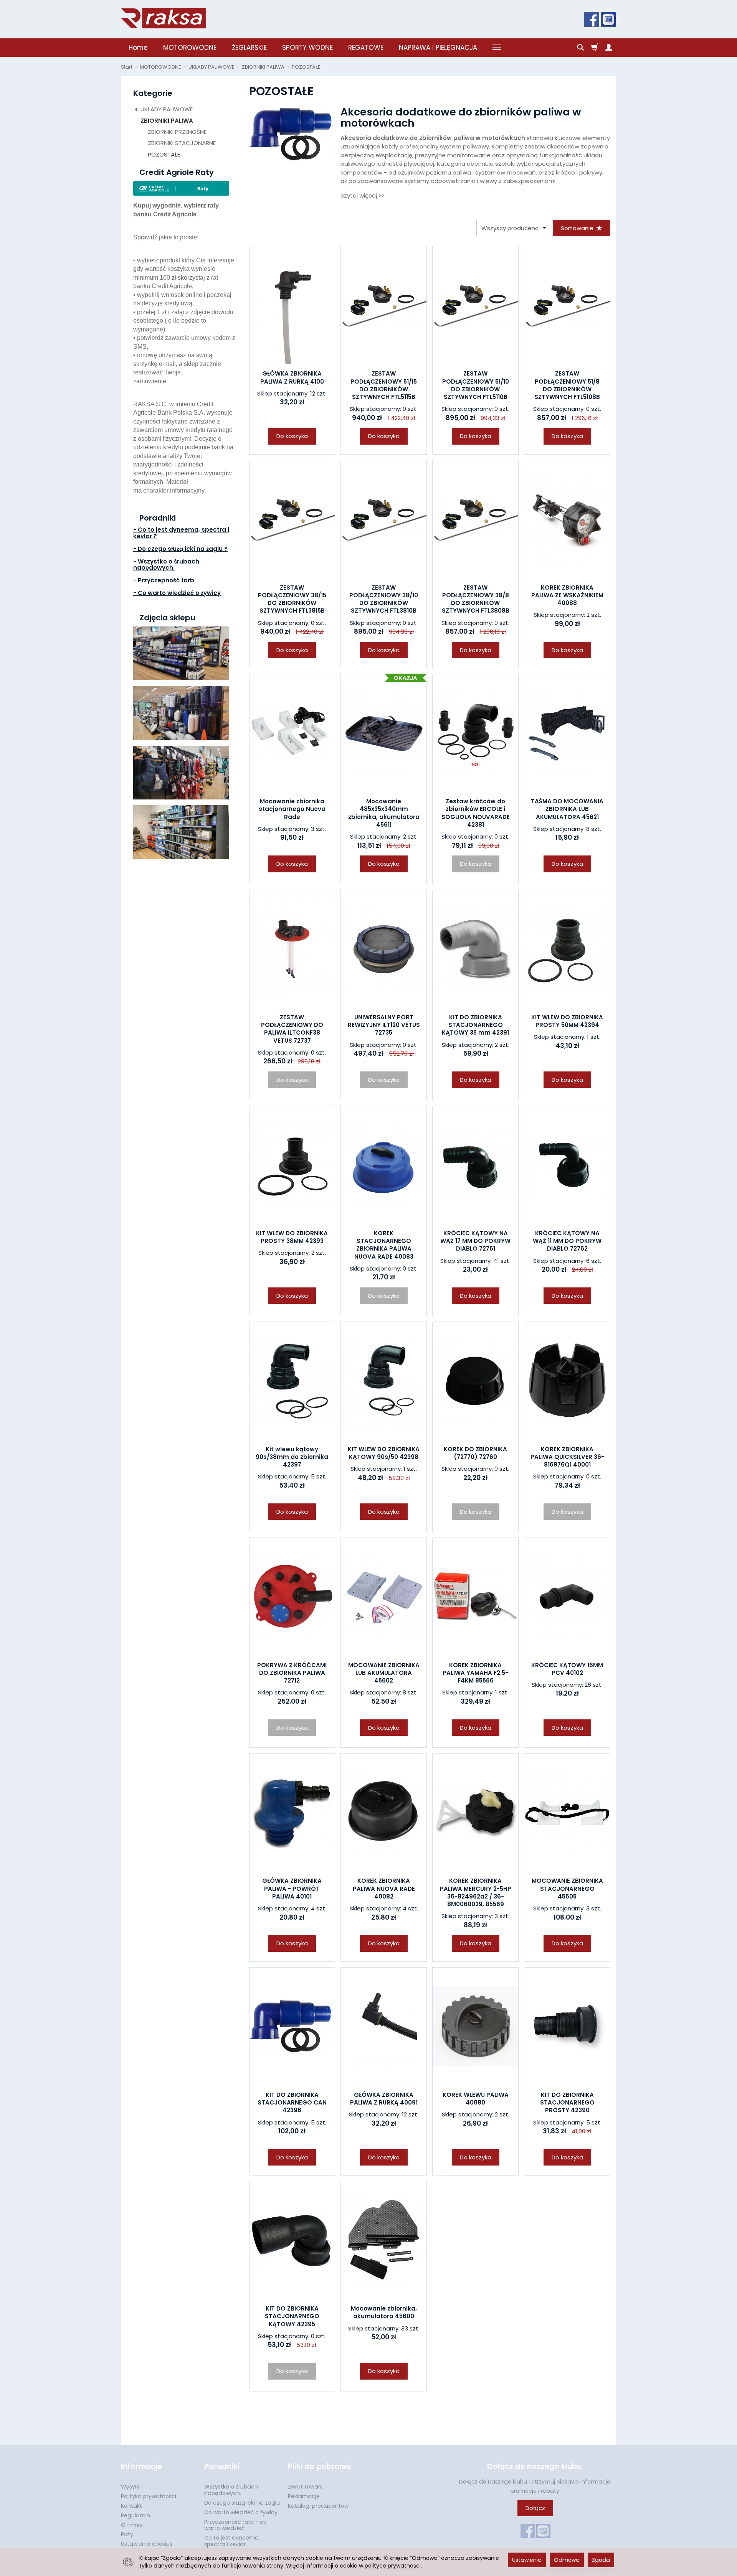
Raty (127, 2534)
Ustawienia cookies (147, 2544)
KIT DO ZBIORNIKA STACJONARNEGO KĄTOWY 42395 (292, 2316)
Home (138, 48)
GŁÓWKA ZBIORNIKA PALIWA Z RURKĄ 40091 (384, 2099)
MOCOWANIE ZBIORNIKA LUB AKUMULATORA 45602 (384, 1673)
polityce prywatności (393, 2566)
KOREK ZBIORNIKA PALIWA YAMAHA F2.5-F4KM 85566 (475, 1673)
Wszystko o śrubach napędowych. (231, 2490)
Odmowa (567, 2560)
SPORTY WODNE (307, 48)
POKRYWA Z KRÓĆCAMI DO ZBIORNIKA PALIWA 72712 (292, 1673)
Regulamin (136, 2515)
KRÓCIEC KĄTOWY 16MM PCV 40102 (567, 1669)
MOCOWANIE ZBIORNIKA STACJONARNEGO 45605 (567, 1889)
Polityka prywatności (149, 2496)
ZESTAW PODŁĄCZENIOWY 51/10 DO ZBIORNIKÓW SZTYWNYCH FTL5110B (476, 385)
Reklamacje (304, 2496)
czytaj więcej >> (363, 195)
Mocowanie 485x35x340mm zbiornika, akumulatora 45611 (384, 813)
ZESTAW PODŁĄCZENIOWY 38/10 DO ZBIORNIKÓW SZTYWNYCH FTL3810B (384, 599)
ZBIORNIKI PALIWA (167, 121)
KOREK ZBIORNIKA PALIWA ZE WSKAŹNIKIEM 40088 (567, 595)
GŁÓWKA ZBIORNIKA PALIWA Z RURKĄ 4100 (292, 377)
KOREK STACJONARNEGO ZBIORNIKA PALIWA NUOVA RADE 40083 (384, 1245)
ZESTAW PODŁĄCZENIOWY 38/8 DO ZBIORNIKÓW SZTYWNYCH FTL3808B (476, 599)
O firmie (132, 2525)
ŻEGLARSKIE (249, 48)
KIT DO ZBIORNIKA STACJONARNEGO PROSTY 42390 (567, 2103)
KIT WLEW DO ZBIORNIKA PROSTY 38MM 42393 (292, 1237)
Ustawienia (527, 2560)
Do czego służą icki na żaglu (242, 2503)
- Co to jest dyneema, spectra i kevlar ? (181, 533)
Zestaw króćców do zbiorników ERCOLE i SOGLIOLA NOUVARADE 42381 (476, 813)
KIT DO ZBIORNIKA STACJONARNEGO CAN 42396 (292, 2103)
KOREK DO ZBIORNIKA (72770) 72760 (475, 1453)
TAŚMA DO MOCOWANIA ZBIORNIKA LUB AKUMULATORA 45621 (567, 809)
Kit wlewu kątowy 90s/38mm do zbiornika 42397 (292, 1457)
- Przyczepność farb (164, 580)
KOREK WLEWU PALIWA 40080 (476, 2099)
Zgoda (601, 2560)
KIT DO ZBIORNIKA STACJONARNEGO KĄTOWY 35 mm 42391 (475, 1025)
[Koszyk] (595, 48)
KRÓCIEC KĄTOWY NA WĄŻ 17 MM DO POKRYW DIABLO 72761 (475, 1241)
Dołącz (535, 2508)
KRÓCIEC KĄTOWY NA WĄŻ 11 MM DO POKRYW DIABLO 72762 (567, 1241)
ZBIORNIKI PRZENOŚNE (177, 132)
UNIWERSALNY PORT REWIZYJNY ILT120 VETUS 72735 (384, 1025)
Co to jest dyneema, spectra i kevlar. (232, 2541)
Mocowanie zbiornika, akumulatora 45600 (384, 2312)
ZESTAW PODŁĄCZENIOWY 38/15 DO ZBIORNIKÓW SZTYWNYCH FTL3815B (292, 599)
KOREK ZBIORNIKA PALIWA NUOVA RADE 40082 (384, 1889)
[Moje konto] (609, 48)
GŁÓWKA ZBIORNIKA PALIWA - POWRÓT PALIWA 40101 (292, 1889)
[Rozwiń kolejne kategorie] (497, 48)
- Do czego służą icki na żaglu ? (180, 549)
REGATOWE (366, 48)
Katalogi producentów (318, 2506)
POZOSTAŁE (164, 154)
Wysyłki (131, 2487)
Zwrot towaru (306, 2487)
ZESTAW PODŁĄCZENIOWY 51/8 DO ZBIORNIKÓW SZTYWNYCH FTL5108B (567, 385)
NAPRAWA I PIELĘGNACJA (438, 48)
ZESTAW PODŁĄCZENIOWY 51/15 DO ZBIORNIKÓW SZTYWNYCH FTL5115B (384, 385)
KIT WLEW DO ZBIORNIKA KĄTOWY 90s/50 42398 (384, 1453)
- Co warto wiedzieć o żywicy (177, 593)
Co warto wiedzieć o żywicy (241, 2512)
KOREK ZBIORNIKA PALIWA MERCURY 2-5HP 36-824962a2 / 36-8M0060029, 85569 (476, 1892)
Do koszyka (292, 436)
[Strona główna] (163, 18)
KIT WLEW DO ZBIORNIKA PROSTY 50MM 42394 (567, 1021)
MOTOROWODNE (190, 48)
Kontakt (131, 2506)
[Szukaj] (580, 48)
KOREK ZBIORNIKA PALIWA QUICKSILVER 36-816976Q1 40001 (567, 1457)
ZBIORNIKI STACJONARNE (182, 143)
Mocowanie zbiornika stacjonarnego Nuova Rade (292, 809)
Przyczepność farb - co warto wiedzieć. (235, 2525)
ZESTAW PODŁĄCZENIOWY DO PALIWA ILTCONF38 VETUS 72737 (292, 1029)
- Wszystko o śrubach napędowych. (166, 565)
